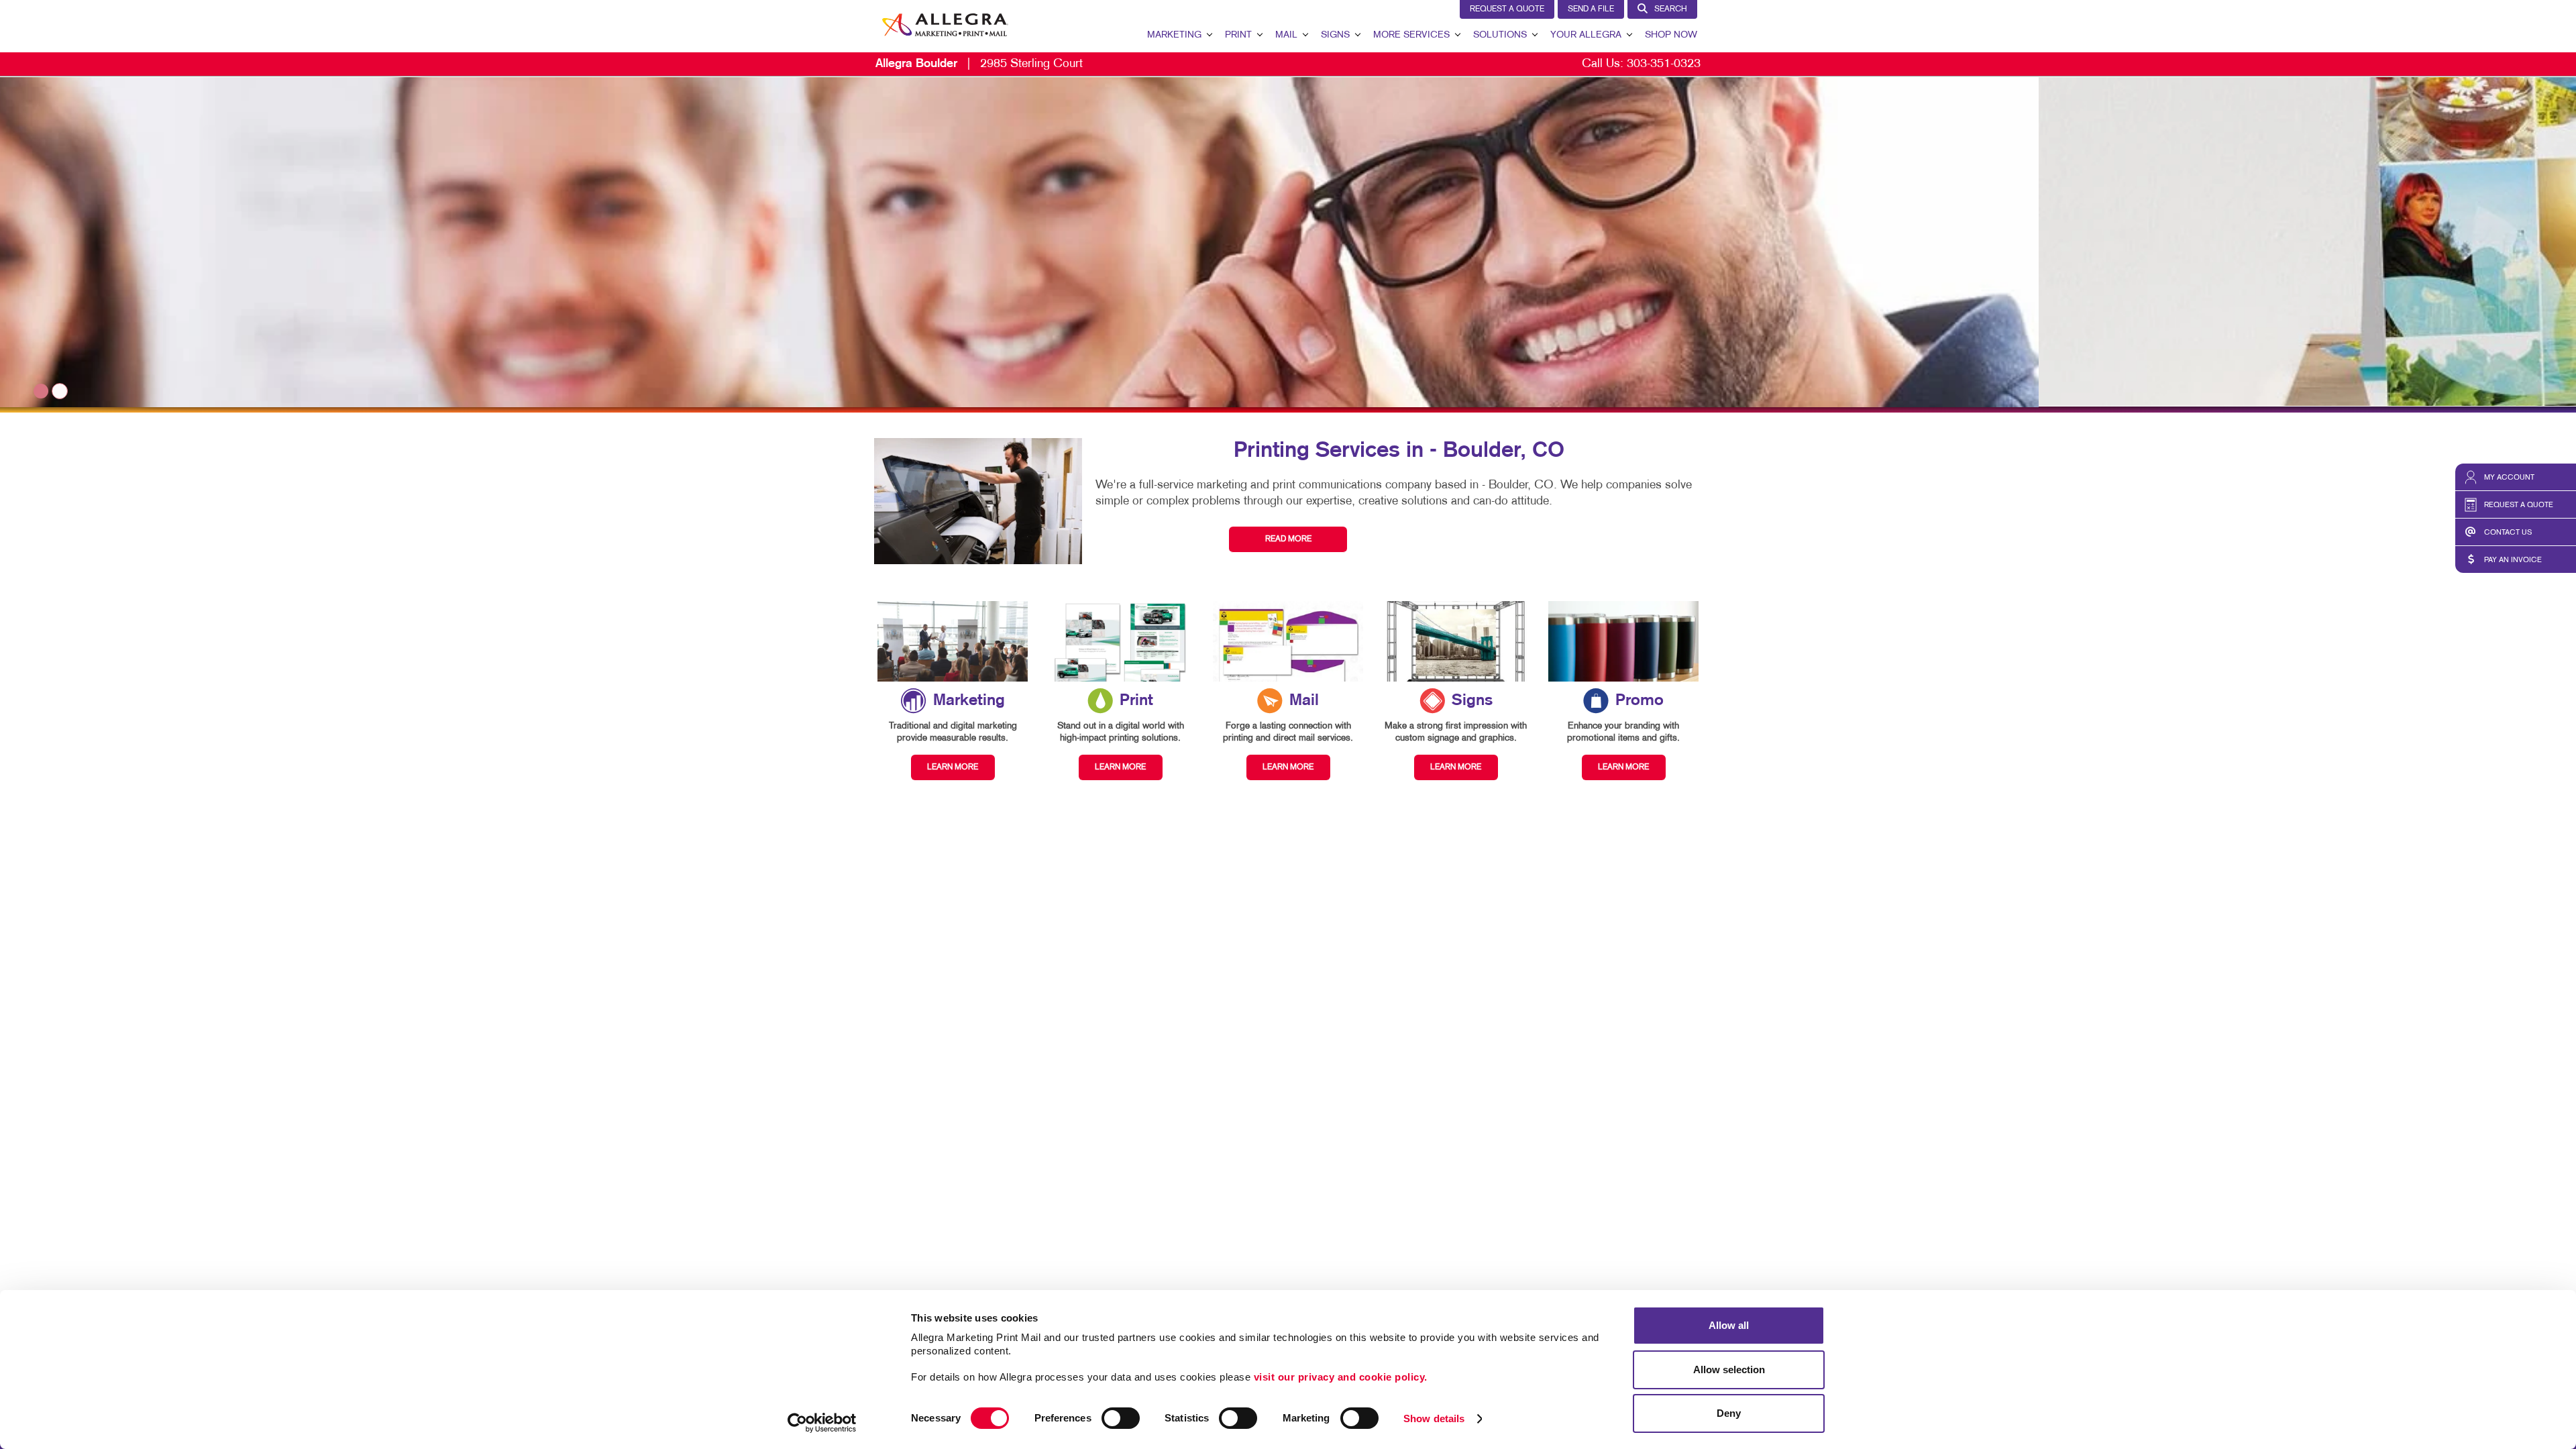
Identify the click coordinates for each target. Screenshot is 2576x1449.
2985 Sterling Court (979, 64)
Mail (1286, 35)
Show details (1434, 1418)
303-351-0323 (1664, 64)
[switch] (1121, 1418)
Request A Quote (1507, 9)
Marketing (1174, 35)
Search (1671, 9)
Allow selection (1729, 1370)
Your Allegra (1586, 35)
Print (1238, 35)
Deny (1729, 1413)
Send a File (1591, 9)
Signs (1335, 35)
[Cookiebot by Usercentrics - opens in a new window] (822, 1423)
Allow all (1729, 1325)
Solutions (1500, 35)
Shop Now (1671, 35)
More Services (1411, 35)
